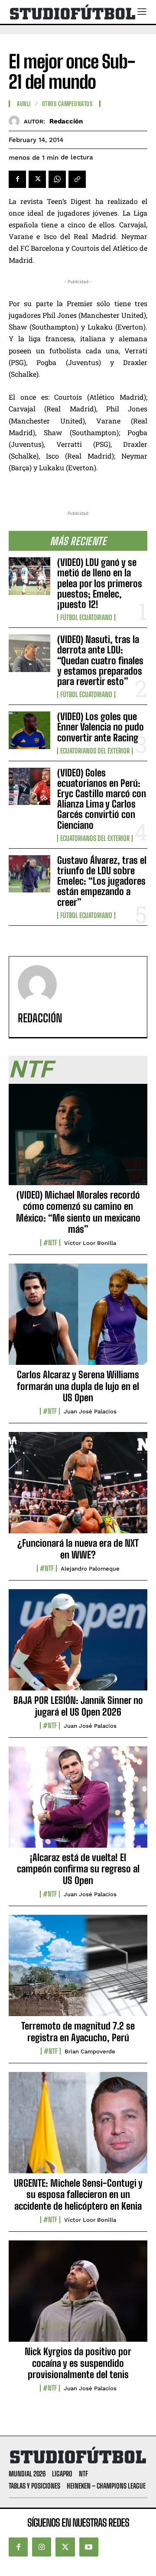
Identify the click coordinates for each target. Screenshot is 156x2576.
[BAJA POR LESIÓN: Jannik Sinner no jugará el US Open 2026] (78, 1645)
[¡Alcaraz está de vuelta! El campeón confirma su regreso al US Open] (78, 1802)
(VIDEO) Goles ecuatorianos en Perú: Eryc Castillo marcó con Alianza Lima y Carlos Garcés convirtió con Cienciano (102, 799)
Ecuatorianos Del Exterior (95, 751)
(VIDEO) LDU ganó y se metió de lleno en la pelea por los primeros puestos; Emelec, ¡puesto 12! (100, 583)
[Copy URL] (77, 179)
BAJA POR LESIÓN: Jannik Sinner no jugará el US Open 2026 (78, 1706)
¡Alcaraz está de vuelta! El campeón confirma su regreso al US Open (78, 1869)
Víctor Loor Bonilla (90, 1243)
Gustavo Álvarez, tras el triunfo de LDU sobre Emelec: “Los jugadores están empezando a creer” (102, 881)
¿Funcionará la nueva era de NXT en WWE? (78, 1549)
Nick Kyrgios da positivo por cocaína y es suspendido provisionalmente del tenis (78, 2363)
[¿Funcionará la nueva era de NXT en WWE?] (78, 1487)
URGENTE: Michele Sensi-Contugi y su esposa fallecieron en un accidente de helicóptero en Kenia (78, 2195)
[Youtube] (89, 2547)
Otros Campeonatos (67, 104)
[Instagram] (42, 2547)
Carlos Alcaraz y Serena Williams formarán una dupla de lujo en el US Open (78, 1386)
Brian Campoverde (90, 2051)
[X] (37, 179)
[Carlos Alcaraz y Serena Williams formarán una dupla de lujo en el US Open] (78, 1319)
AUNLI (24, 104)
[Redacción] (16, 121)
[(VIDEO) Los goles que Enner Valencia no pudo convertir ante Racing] (29, 730)
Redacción (66, 121)
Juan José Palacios (90, 1411)
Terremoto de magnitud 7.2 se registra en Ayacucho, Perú (78, 2031)
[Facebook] (17, 179)
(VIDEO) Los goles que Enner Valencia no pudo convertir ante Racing (101, 727)
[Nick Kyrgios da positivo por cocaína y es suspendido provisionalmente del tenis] (78, 2296)
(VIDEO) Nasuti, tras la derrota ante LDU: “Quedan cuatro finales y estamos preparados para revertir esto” (100, 660)
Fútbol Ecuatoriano (86, 617)
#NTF (50, 1243)
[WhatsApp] (57, 179)
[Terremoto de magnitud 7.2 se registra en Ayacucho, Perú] (78, 1970)
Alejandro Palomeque (90, 1569)
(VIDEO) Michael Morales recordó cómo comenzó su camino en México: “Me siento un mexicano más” (78, 1212)
